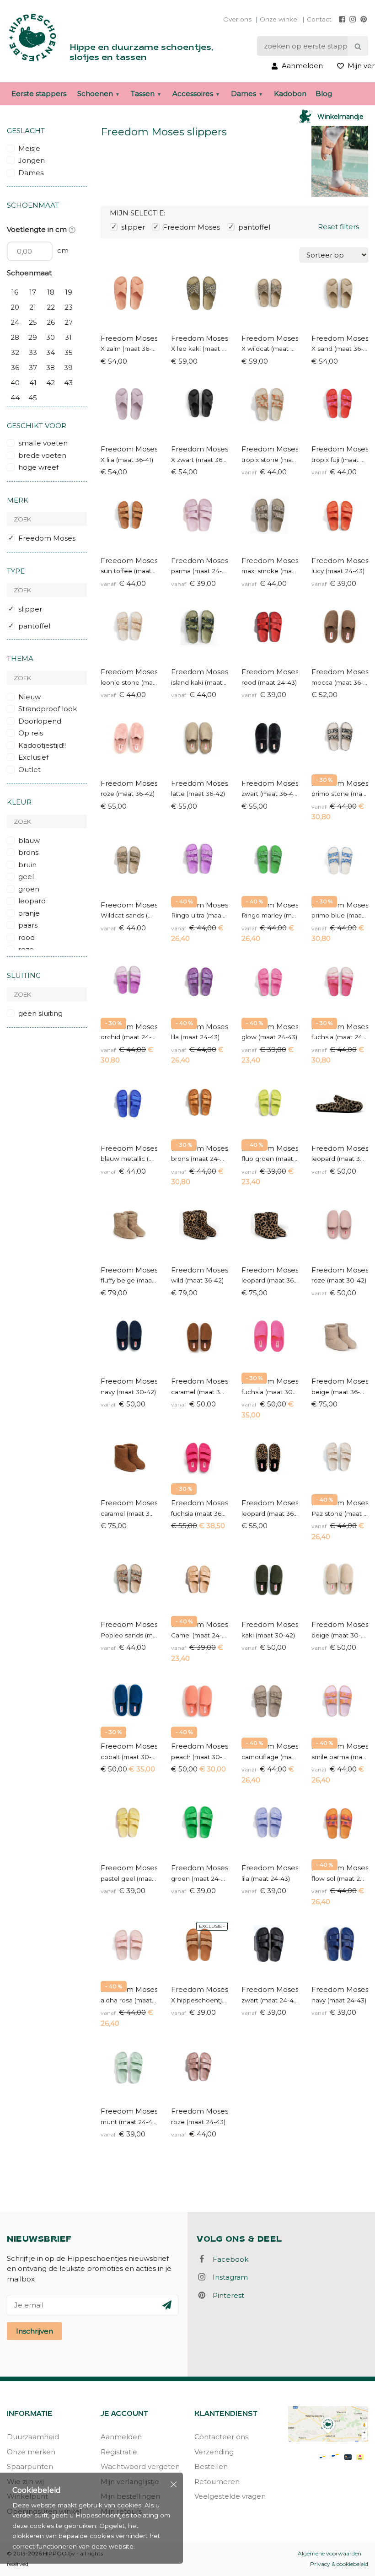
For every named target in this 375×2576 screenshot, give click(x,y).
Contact (319, 19)
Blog (324, 94)
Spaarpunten (30, 2466)
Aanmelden (121, 2437)
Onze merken (31, 2452)
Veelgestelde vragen (230, 2496)
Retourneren (217, 2482)
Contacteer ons (221, 2437)
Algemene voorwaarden (329, 2553)
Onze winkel (279, 19)
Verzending (214, 2452)
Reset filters (338, 227)
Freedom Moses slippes (199, 1027)
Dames (244, 94)
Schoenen (95, 94)
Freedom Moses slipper (129, 338)
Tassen (143, 94)
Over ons (237, 19)
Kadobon (290, 94)
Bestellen (211, 2466)
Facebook (228, 2259)
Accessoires (193, 94)
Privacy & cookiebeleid (339, 2564)
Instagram (228, 2277)
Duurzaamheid (33, 2437)
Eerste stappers (39, 94)
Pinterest (226, 2295)
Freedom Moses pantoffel (340, 672)
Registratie (119, 2452)
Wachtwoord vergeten (140, 2466)
